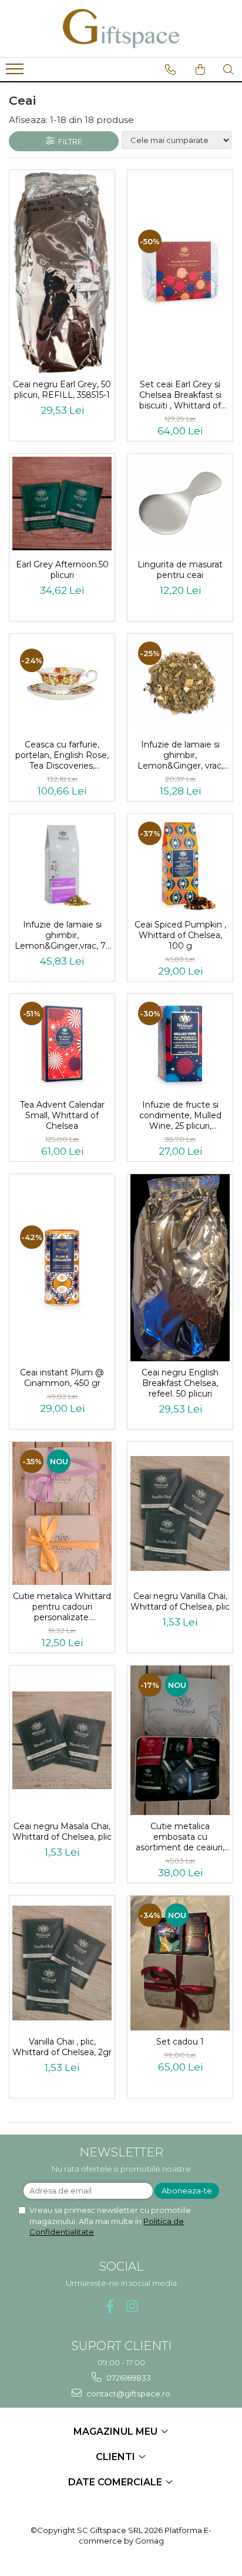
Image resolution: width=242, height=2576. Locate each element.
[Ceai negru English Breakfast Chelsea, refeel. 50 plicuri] (180, 1268)
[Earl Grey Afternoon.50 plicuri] (62, 503)
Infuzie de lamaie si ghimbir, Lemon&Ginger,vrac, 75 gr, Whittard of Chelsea (62, 935)
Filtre (68, 141)
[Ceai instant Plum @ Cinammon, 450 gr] (62, 1267)
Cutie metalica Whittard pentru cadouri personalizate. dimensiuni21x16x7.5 (62, 1607)
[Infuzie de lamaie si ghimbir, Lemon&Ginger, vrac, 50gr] (180, 684)
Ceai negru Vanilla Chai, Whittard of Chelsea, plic (180, 1601)
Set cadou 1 (180, 2042)
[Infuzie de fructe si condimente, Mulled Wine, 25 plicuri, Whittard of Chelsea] (180, 1044)
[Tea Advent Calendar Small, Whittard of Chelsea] (62, 1044)
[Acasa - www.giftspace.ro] (121, 29)
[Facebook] (110, 2306)
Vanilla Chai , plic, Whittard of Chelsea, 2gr (62, 2047)
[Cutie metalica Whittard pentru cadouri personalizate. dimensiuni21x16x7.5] (62, 1513)
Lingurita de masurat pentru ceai (180, 570)
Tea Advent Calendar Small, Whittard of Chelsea (62, 1115)
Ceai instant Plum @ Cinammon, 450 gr (62, 1378)
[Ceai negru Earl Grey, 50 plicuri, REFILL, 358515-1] (62, 272)
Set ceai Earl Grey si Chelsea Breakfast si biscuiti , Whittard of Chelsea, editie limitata (180, 395)
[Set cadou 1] (180, 1963)
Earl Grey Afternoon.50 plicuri (62, 570)
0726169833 (128, 2378)
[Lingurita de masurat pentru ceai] (180, 503)
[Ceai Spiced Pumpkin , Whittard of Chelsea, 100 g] (180, 864)
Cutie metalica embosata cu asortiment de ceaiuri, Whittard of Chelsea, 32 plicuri (180, 1837)
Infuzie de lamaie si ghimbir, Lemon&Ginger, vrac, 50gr (180, 755)
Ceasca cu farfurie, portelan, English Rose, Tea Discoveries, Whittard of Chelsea (62, 755)
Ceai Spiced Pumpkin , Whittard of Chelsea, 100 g (180, 935)
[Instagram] (132, 2306)
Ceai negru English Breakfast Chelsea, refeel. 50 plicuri (180, 1383)
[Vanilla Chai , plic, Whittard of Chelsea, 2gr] (62, 1963)
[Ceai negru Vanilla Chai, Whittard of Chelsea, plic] (180, 1513)
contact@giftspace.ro (127, 2394)
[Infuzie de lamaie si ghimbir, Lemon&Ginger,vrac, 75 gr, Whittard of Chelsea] (62, 864)
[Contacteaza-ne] (170, 69)
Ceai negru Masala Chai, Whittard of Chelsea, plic (62, 1832)
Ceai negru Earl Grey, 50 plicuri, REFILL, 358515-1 (62, 390)
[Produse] (16, 72)
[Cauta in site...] (228, 69)
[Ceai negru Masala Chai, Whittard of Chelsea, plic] (62, 1740)
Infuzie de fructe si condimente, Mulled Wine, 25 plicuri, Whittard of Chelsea (180, 1115)
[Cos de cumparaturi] (200, 69)
